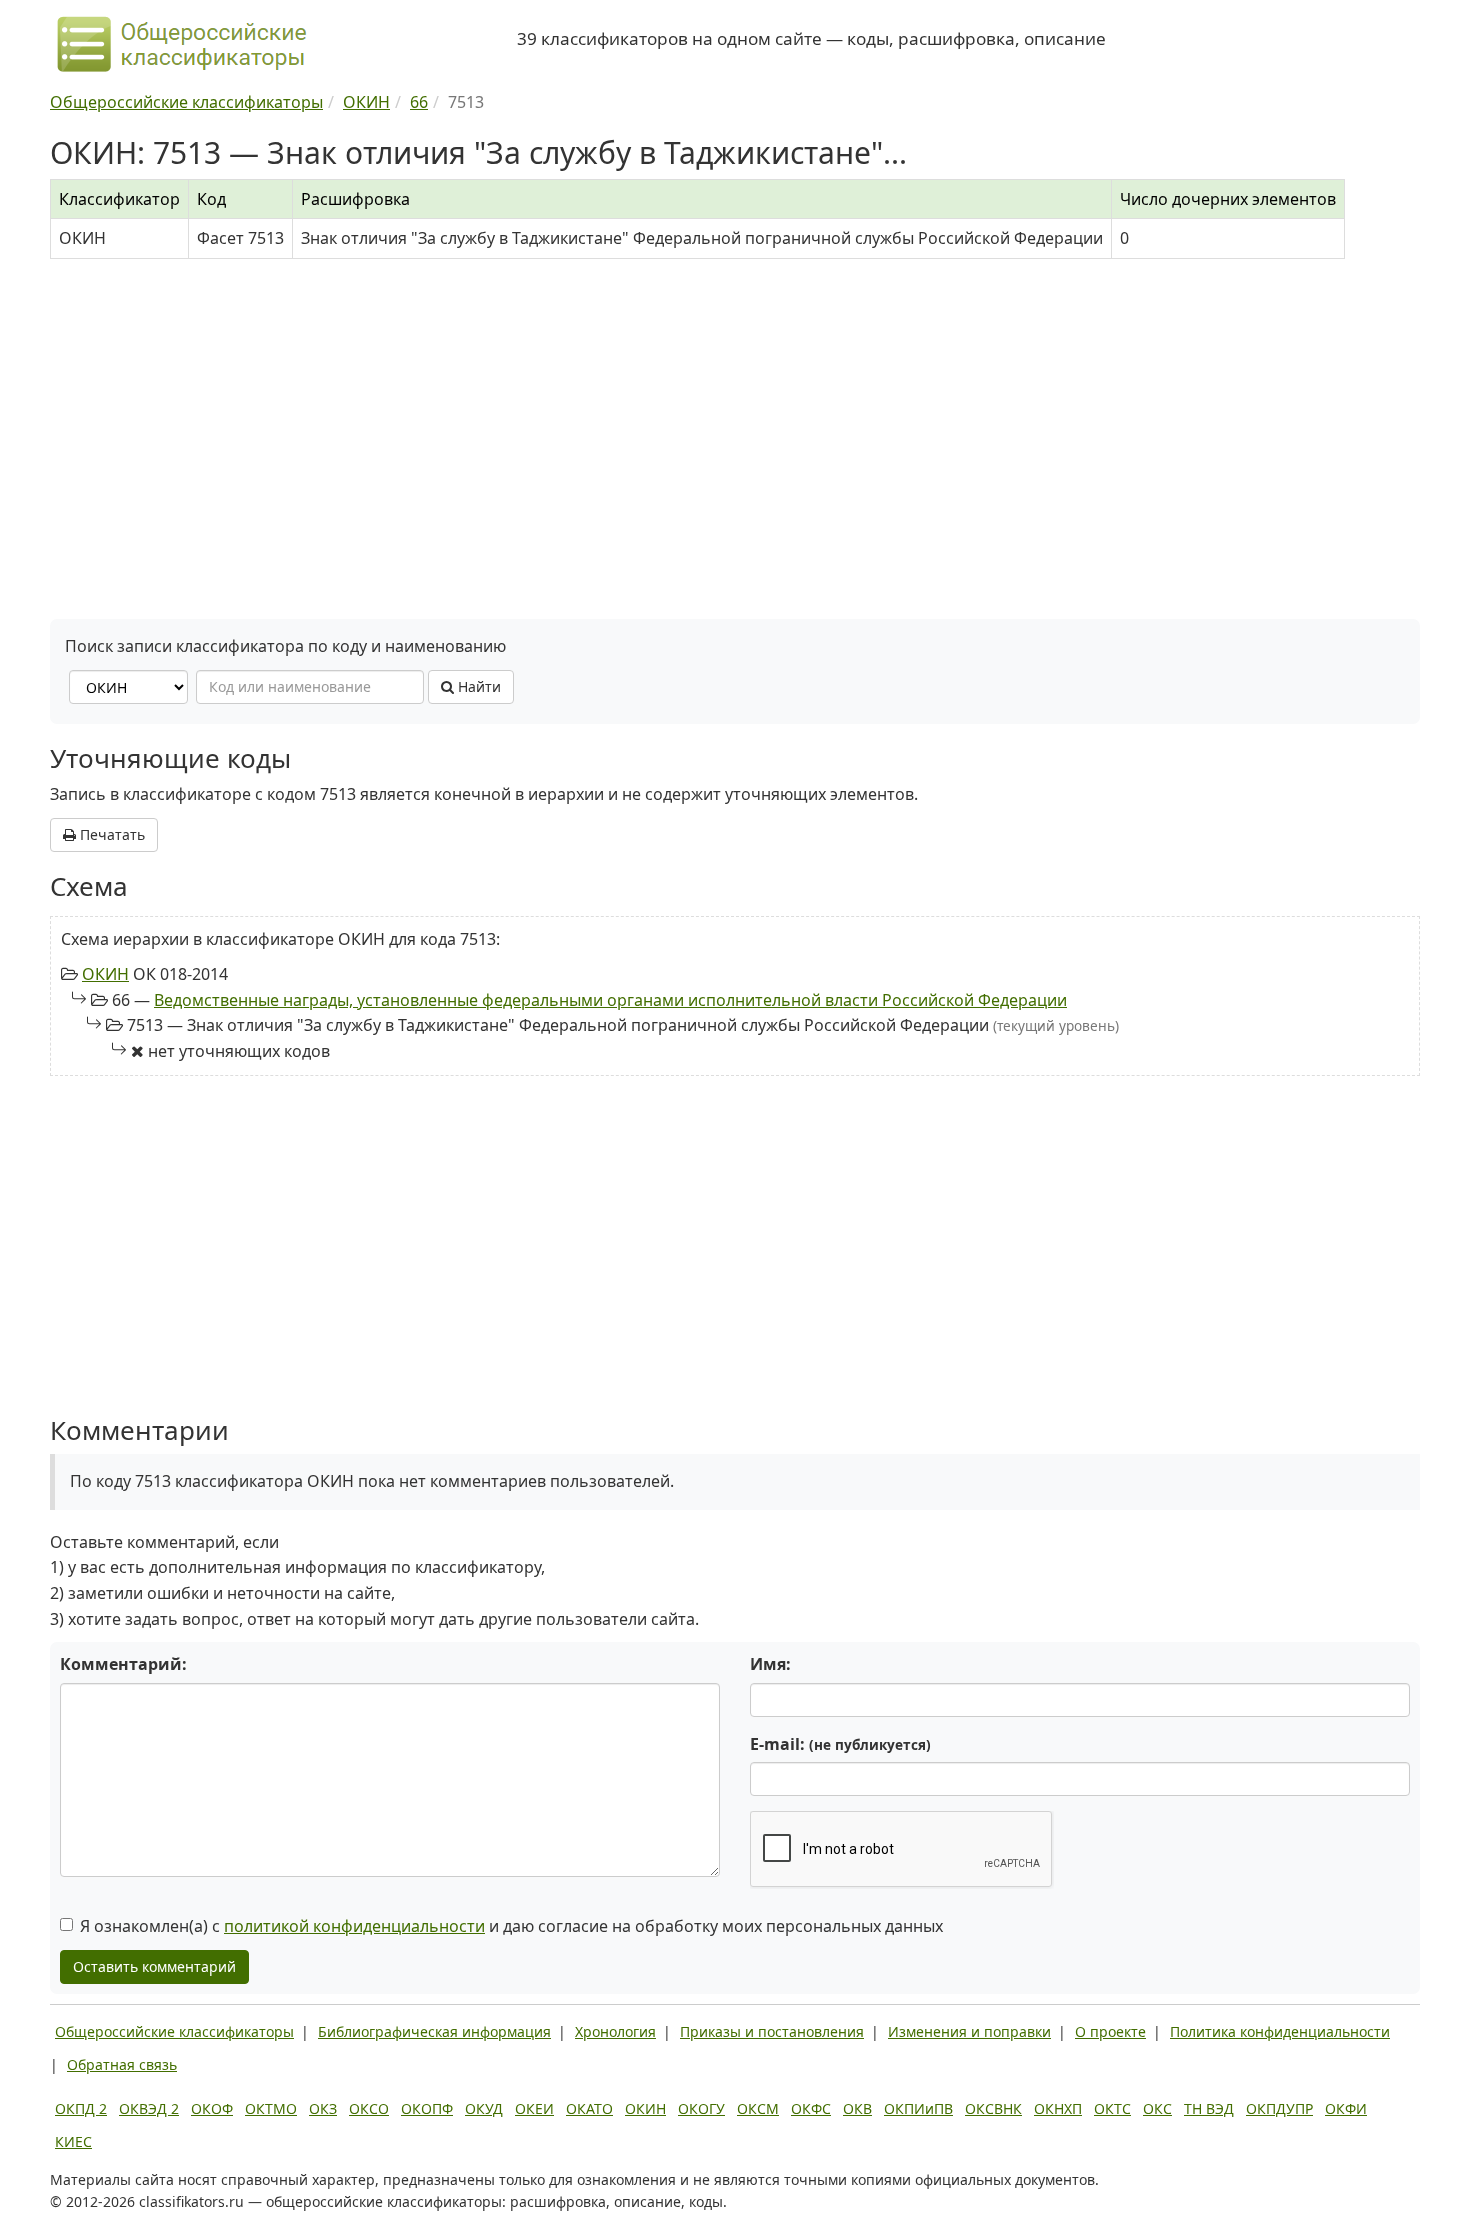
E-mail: (840, 1744)
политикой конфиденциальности (354, 1926)
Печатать (110, 834)
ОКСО (369, 2108)
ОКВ (857, 2108)
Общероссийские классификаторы (174, 2031)
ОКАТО (589, 2108)
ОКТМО (271, 2108)
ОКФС (811, 2108)
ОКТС (1112, 2108)
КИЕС (73, 2141)
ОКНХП (1058, 2108)
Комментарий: (123, 1664)
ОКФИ (1346, 2108)
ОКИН (105, 974)
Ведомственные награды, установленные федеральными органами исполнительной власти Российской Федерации (610, 1000)
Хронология (615, 2031)
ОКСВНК (993, 2108)
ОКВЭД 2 (149, 2108)
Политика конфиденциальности (1280, 2031)
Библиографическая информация (434, 2031)
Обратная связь (122, 2064)
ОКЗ (323, 2108)
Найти (477, 686)
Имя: (770, 1664)
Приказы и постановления (772, 2031)
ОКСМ (758, 2108)
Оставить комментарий (154, 1966)
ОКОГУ (701, 2108)
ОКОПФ (427, 2108)
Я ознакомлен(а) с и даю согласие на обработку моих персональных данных (511, 1926)
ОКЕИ (534, 2108)
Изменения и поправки (969, 2031)
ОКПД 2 (81, 2108)
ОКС (1157, 2108)
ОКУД (484, 2108)
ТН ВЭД (1209, 2108)
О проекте (1110, 2031)
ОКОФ (212, 2108)
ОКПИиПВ (918, 2108)
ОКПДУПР (1279, 2108)
